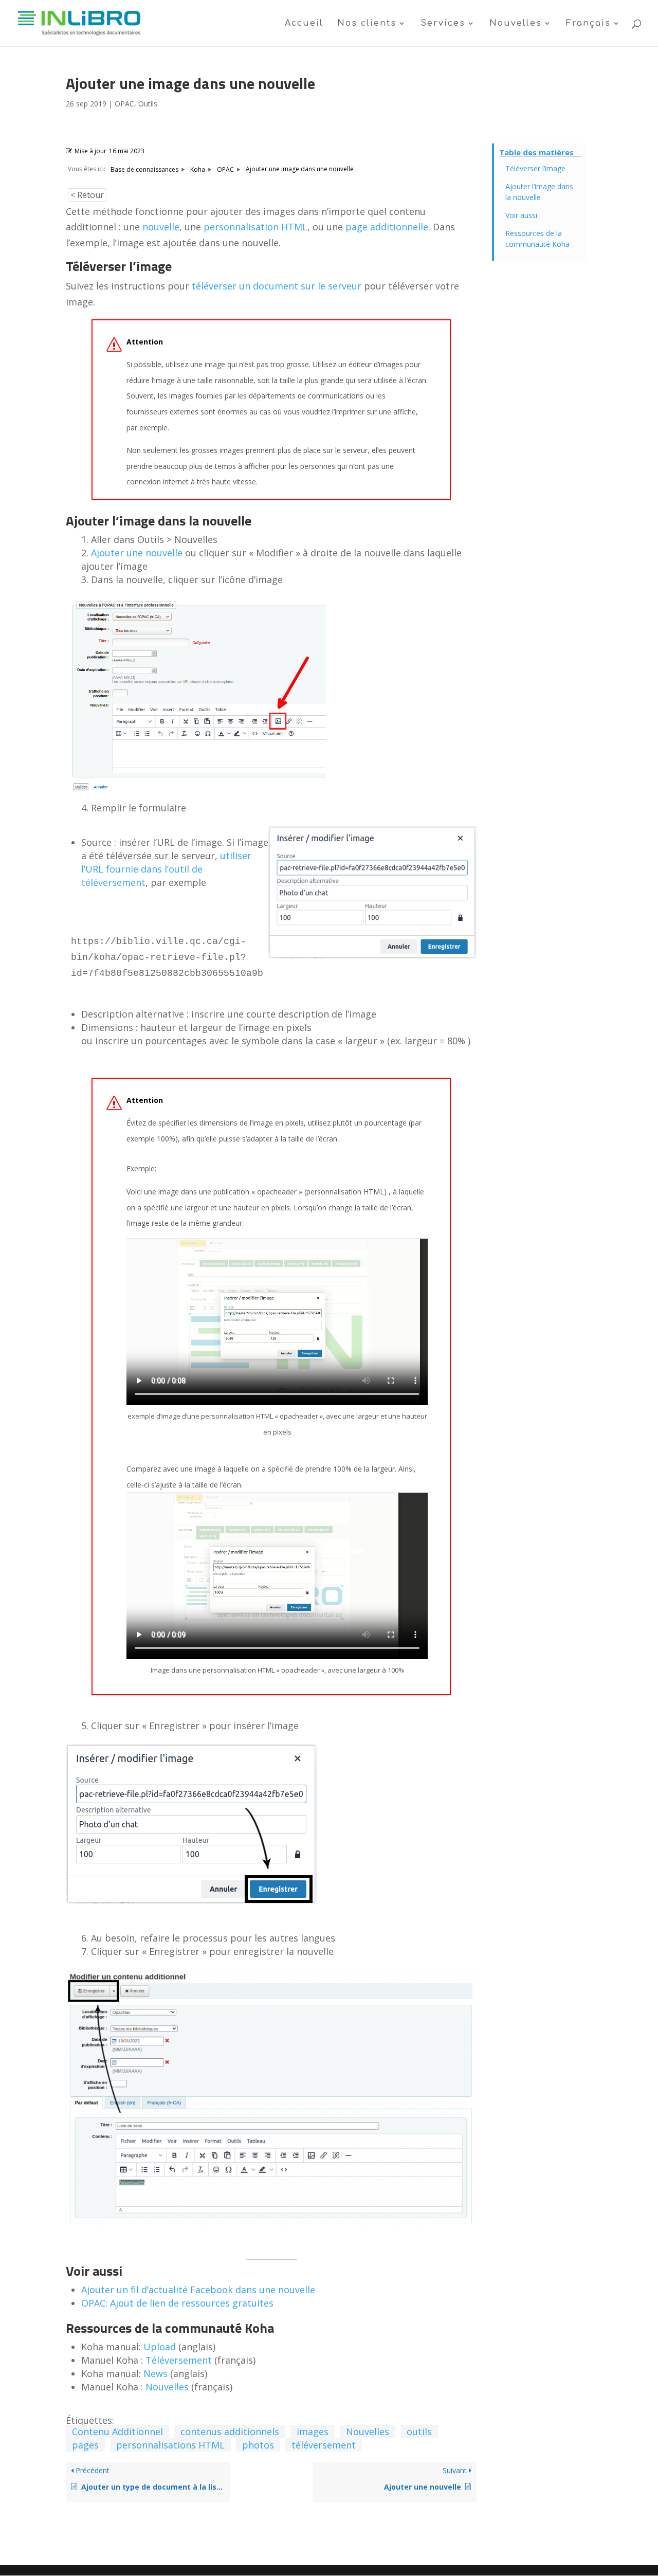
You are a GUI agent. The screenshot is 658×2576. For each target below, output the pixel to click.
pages (85, 2445)
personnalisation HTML (255, 227)
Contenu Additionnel (117, 2432)
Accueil (304, 24)
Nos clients (367, 24)
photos (258, 2445)
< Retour (87, 195)
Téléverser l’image (535, 168)
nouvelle (161, 227)
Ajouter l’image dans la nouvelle (539, 192)
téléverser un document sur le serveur (277, 286)
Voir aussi (521, 215)
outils (419, 2432)
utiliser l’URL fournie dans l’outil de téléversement (166, 869)
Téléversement (179, 2360)
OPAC (124, 104)
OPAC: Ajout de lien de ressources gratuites (177, 2303)
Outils (148, 104)
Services (443, 24)
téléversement (324, 2445)
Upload (160, 2347)
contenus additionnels (230, 2432)
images (313, 2432)
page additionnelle (387, 227)
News (156, 2373)
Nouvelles (516, 24)
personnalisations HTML (170, 2445)
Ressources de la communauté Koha (537, 239)
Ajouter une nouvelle (137, 553)
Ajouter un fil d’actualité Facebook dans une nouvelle (198, 2290)
